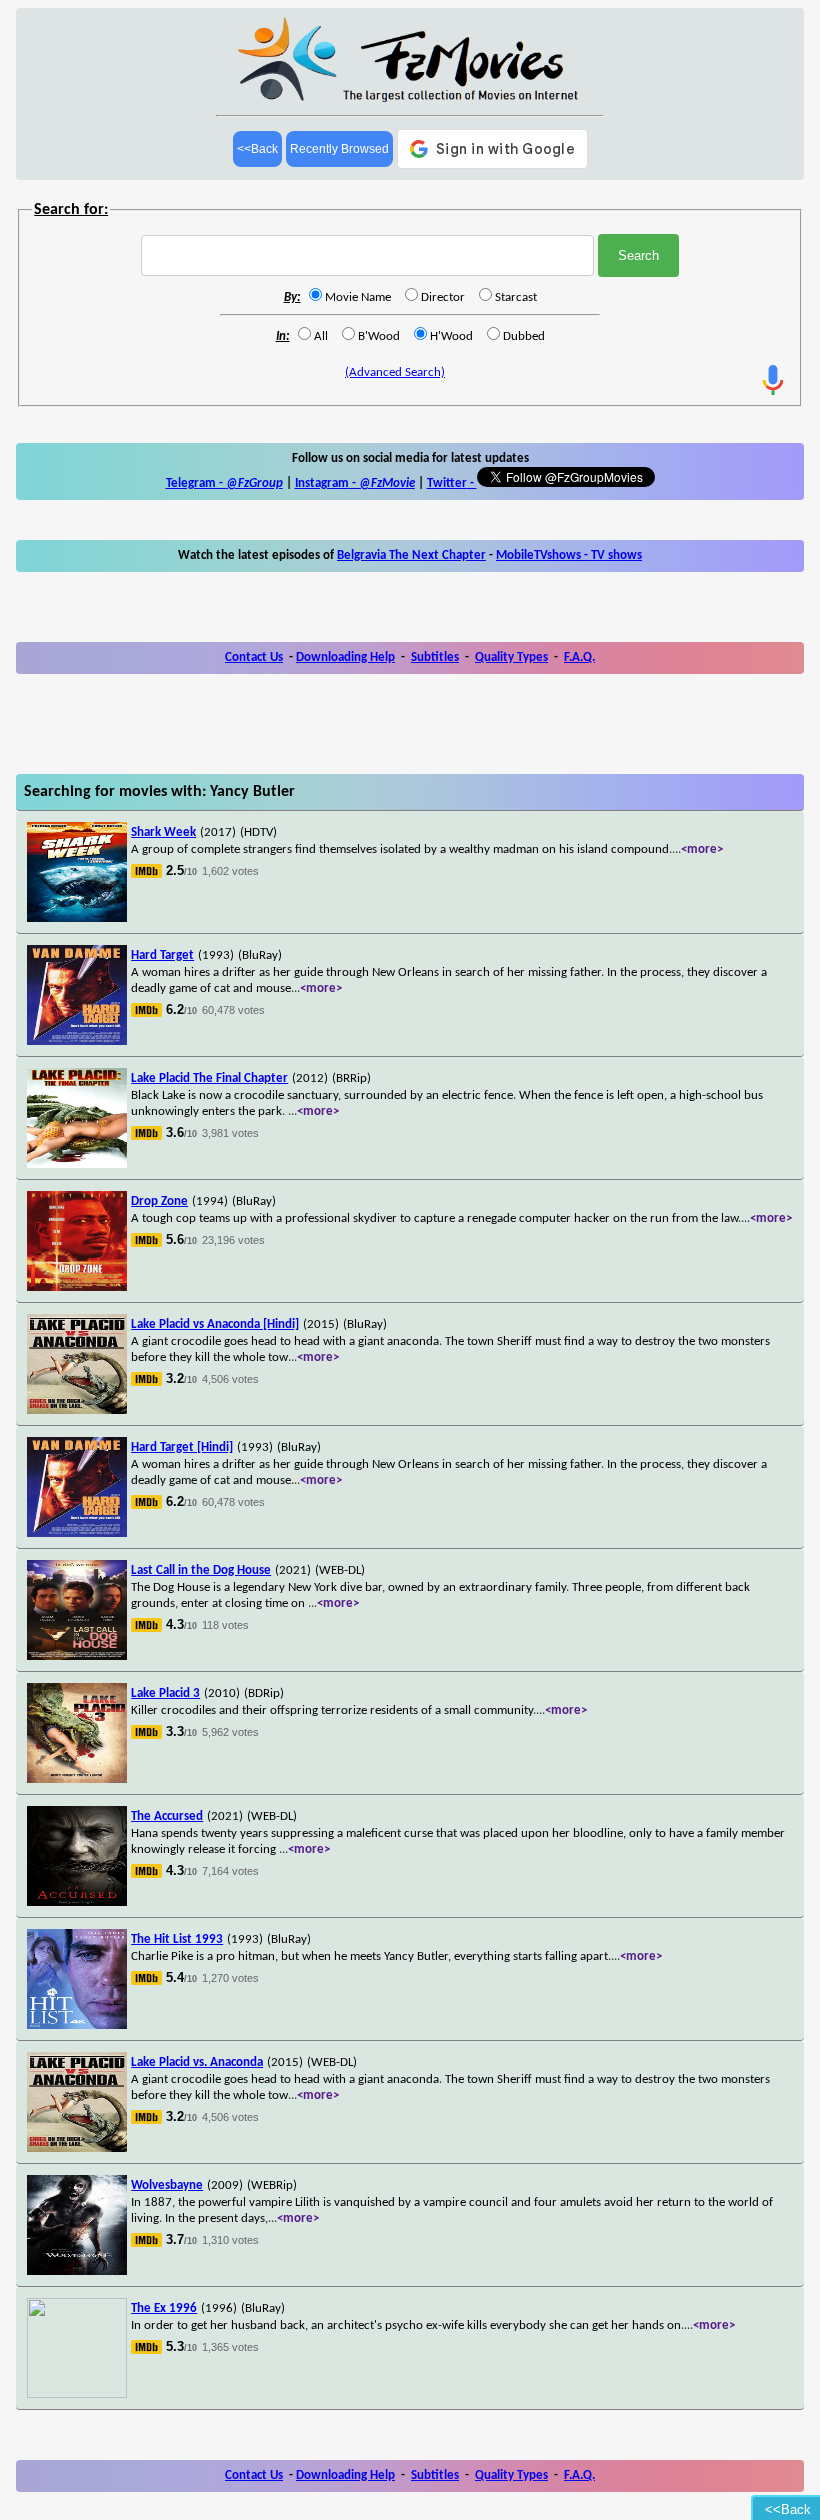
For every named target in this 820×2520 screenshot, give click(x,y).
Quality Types (511, 657)
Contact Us (254, 657)
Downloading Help (345, 657)
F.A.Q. (579, 657)
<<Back (257, 149)
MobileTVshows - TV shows (569, 555)
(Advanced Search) (395, 372)
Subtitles (435, 657)
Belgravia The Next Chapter (411, 555)
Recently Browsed (339, 149)
